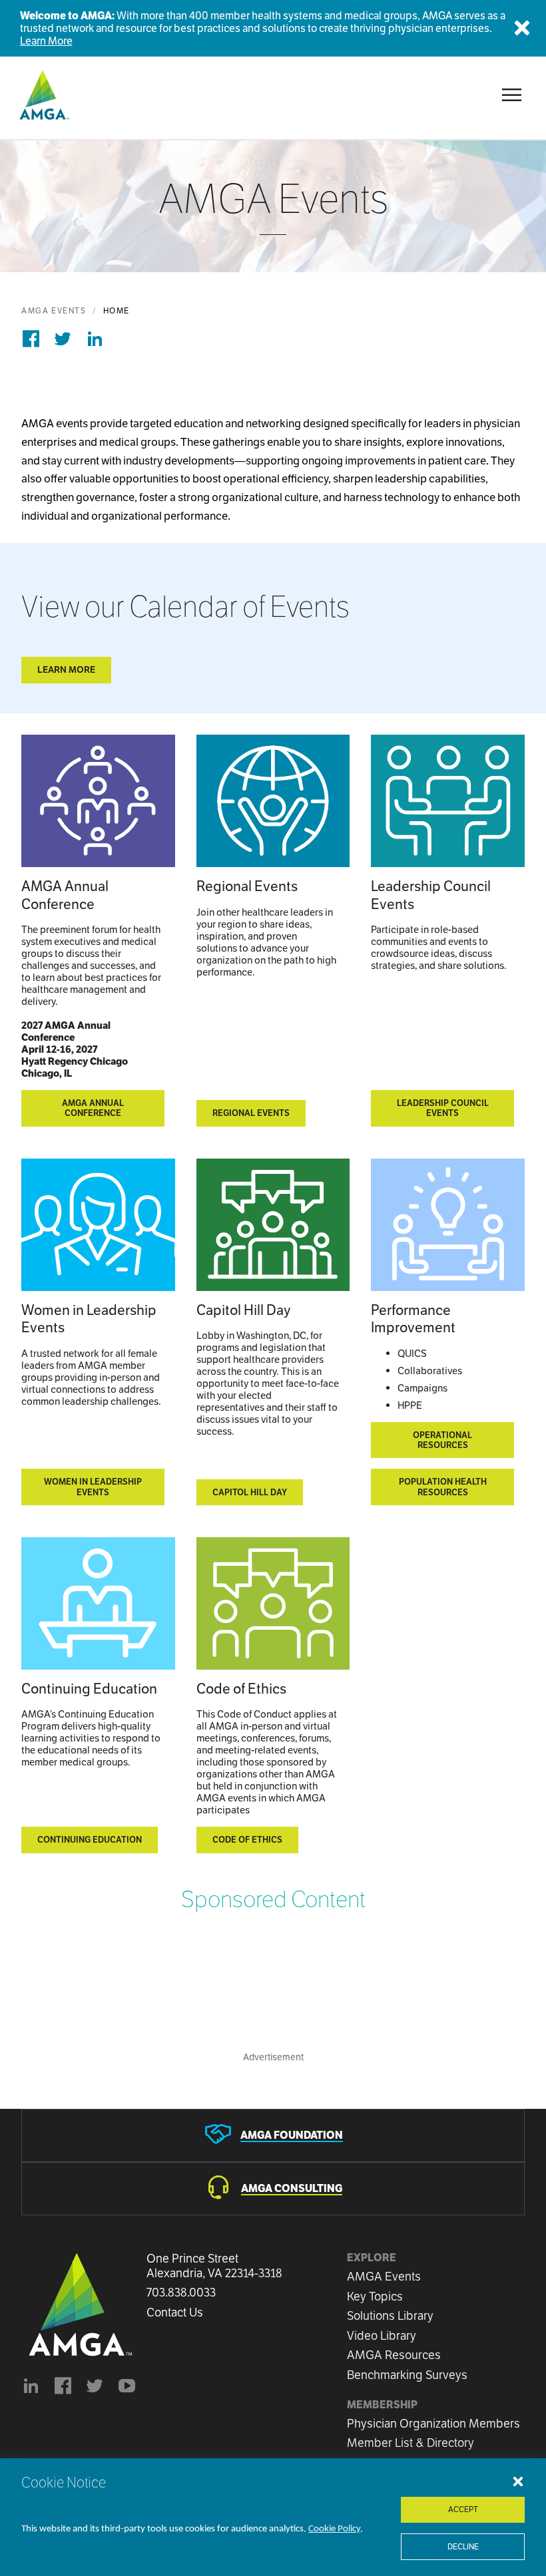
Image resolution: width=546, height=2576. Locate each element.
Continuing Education (90, 1840)
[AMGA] (43, 95)
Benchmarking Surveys (407, 2375)
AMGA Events (54, 310)
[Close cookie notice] (518, 2481)
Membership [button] (382, 2405)
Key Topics (375, 2296)
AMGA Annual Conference (93, 1108)
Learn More (46, 41)
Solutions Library (390, 2315)
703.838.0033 (181, 2293)
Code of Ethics (247, 1840)
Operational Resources (442, 1440)
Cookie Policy (334, 2529)
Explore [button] (372, 2258)
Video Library (382, 2335)
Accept (463, 2509)
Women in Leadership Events (93, 1487)
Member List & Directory (410, 2443)
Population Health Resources (443, 1487)
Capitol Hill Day (250, 1492)
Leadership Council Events (443, 1108)
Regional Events (251, 1113)
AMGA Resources (394, 2355)
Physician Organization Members (433, 2423)
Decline (463, 2546)
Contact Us (175, 2312)
